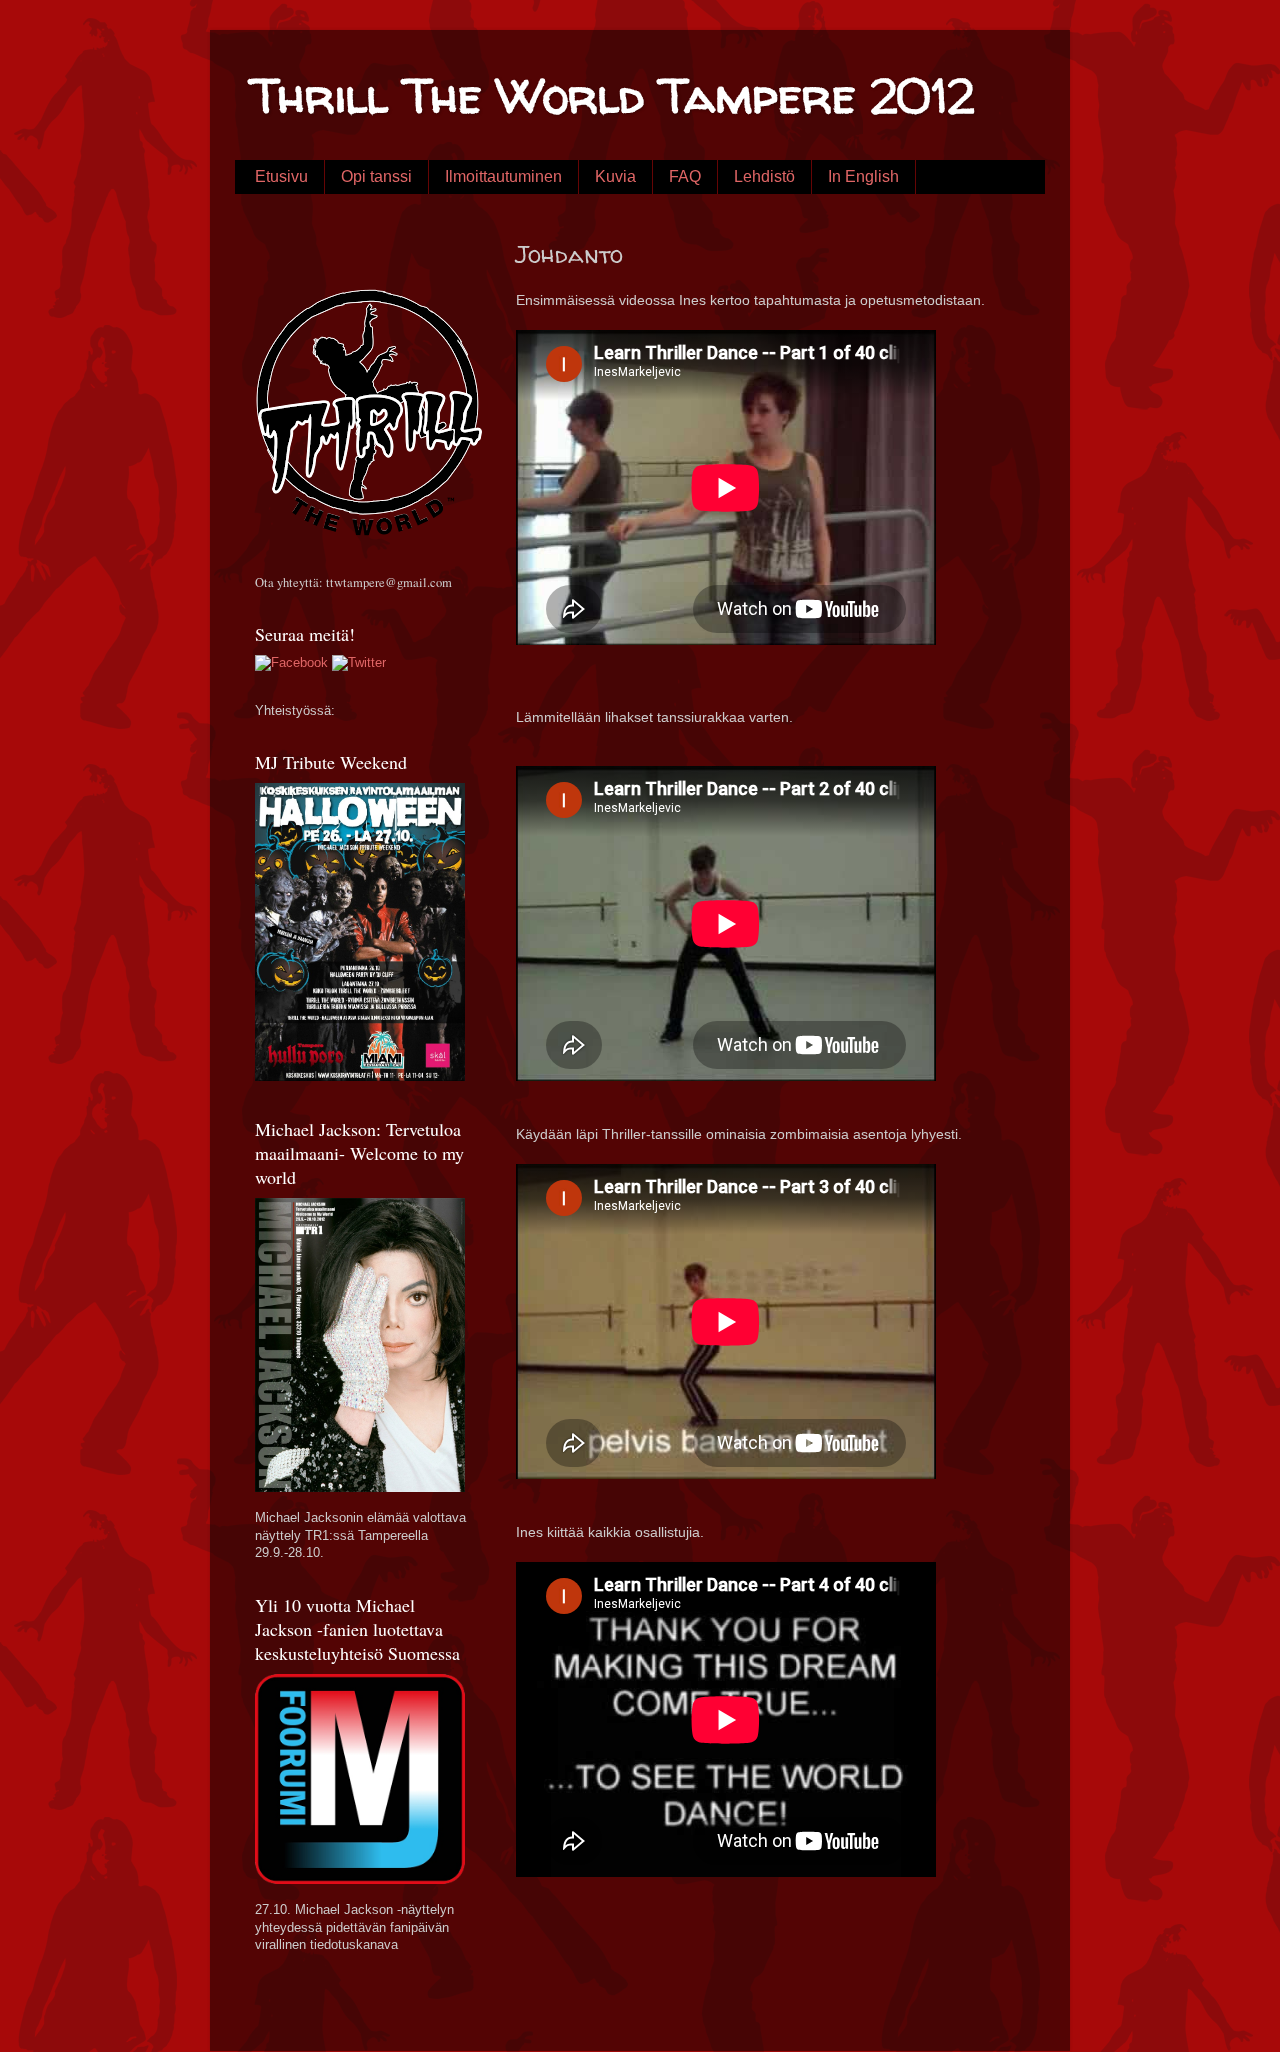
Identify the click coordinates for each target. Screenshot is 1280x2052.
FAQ (685, 176)
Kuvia (615, 176)
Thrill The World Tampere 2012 (612, 95)
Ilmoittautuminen (503, 176)
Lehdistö (764, 176)
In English (863, 176)
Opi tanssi (376, 176)
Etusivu (281, 176)
